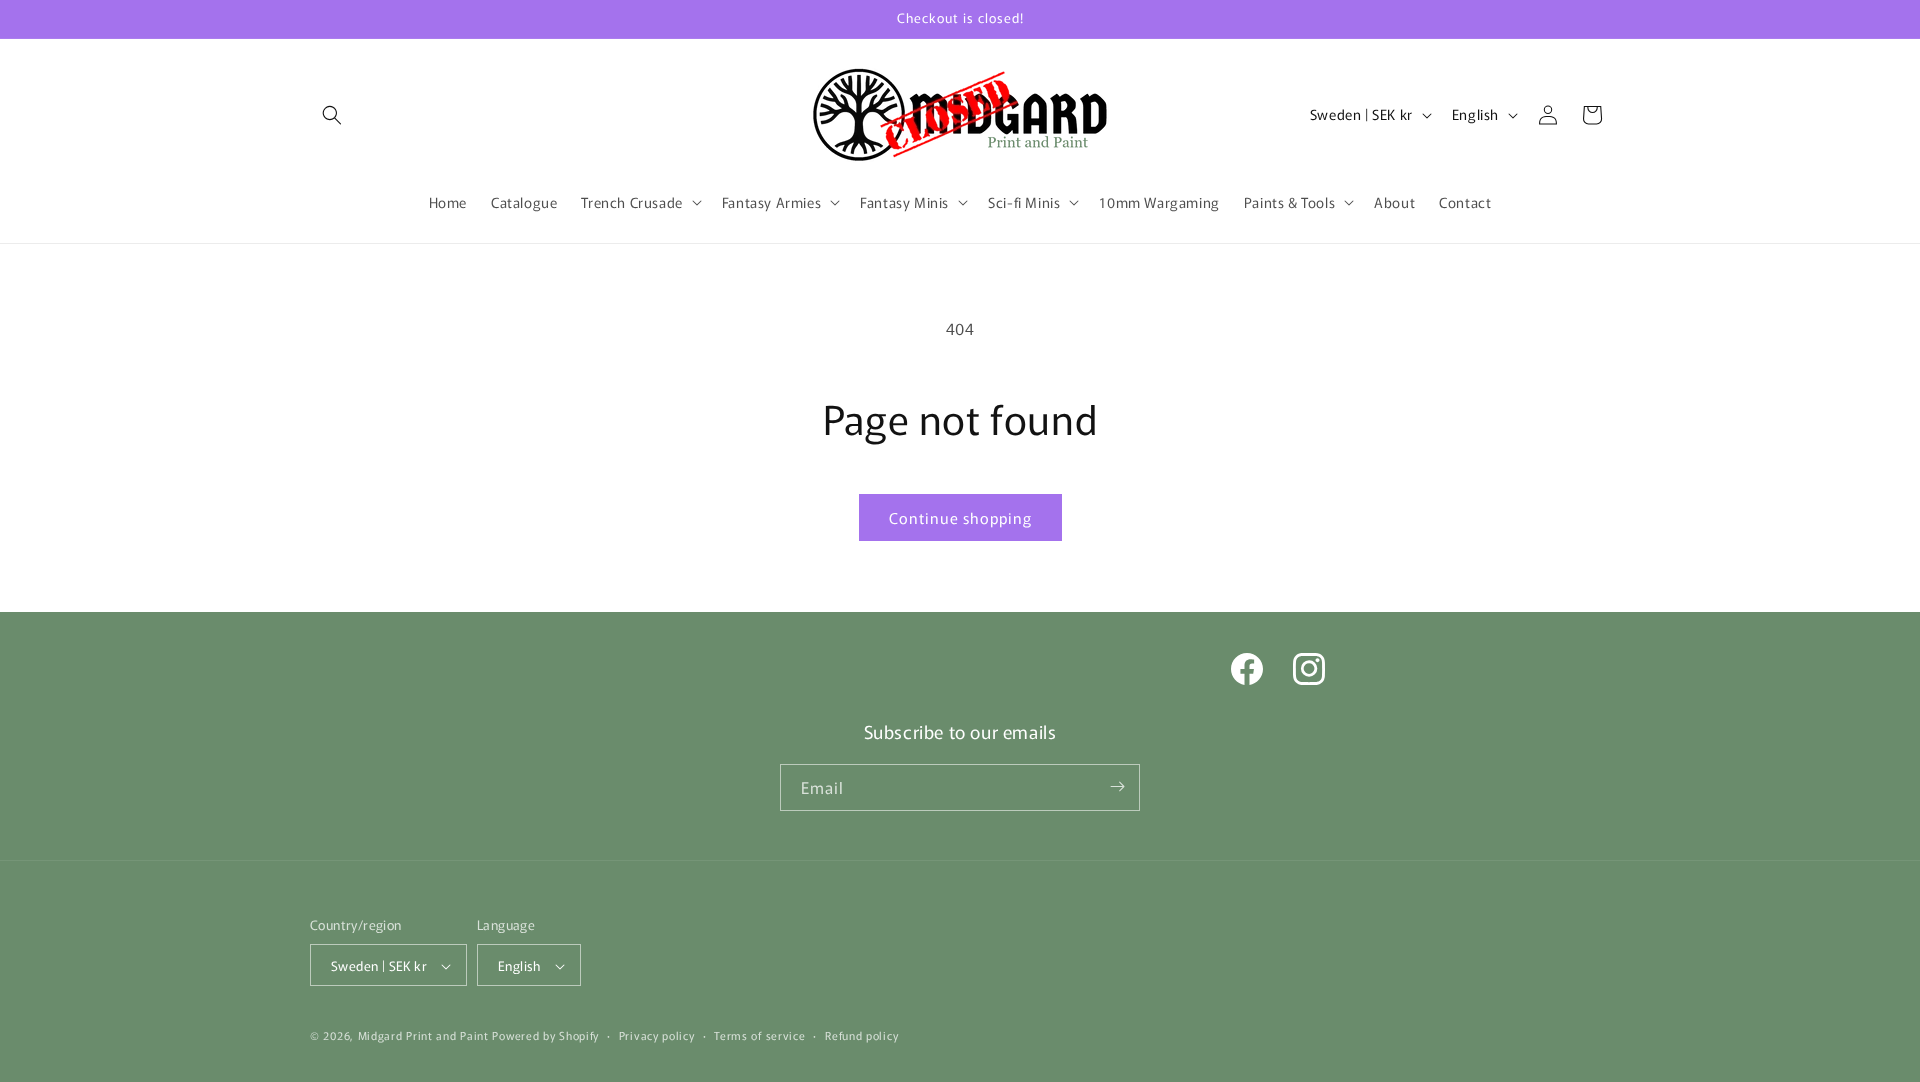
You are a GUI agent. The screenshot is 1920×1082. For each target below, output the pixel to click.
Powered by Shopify (545, 1036)
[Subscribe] (1117, 786)
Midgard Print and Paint (423, 1036)
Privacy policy (657, 1035)
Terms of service (759, 1035)
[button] (332, 115)
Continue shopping (960, 517)
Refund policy (861, 1035)
